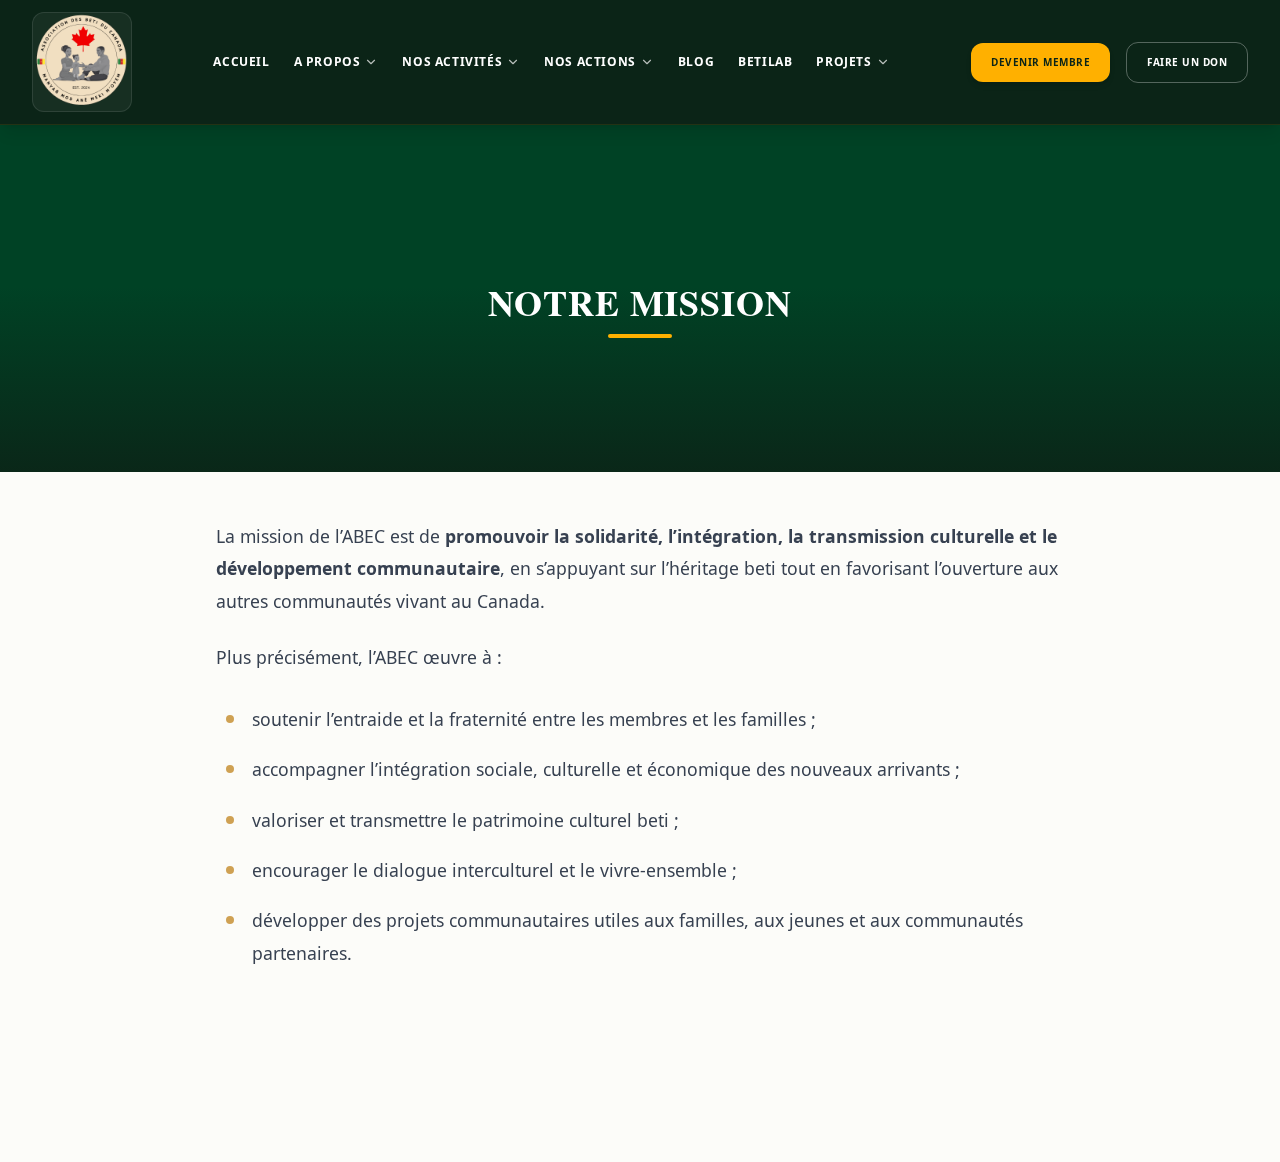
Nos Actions (590, 62)
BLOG (696, 62)
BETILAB (765, 62)
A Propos (327, 62)
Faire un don (1187, 62)
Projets (843, 62)
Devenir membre (1040, 62)
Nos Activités (452, 62)
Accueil (241, 62)
